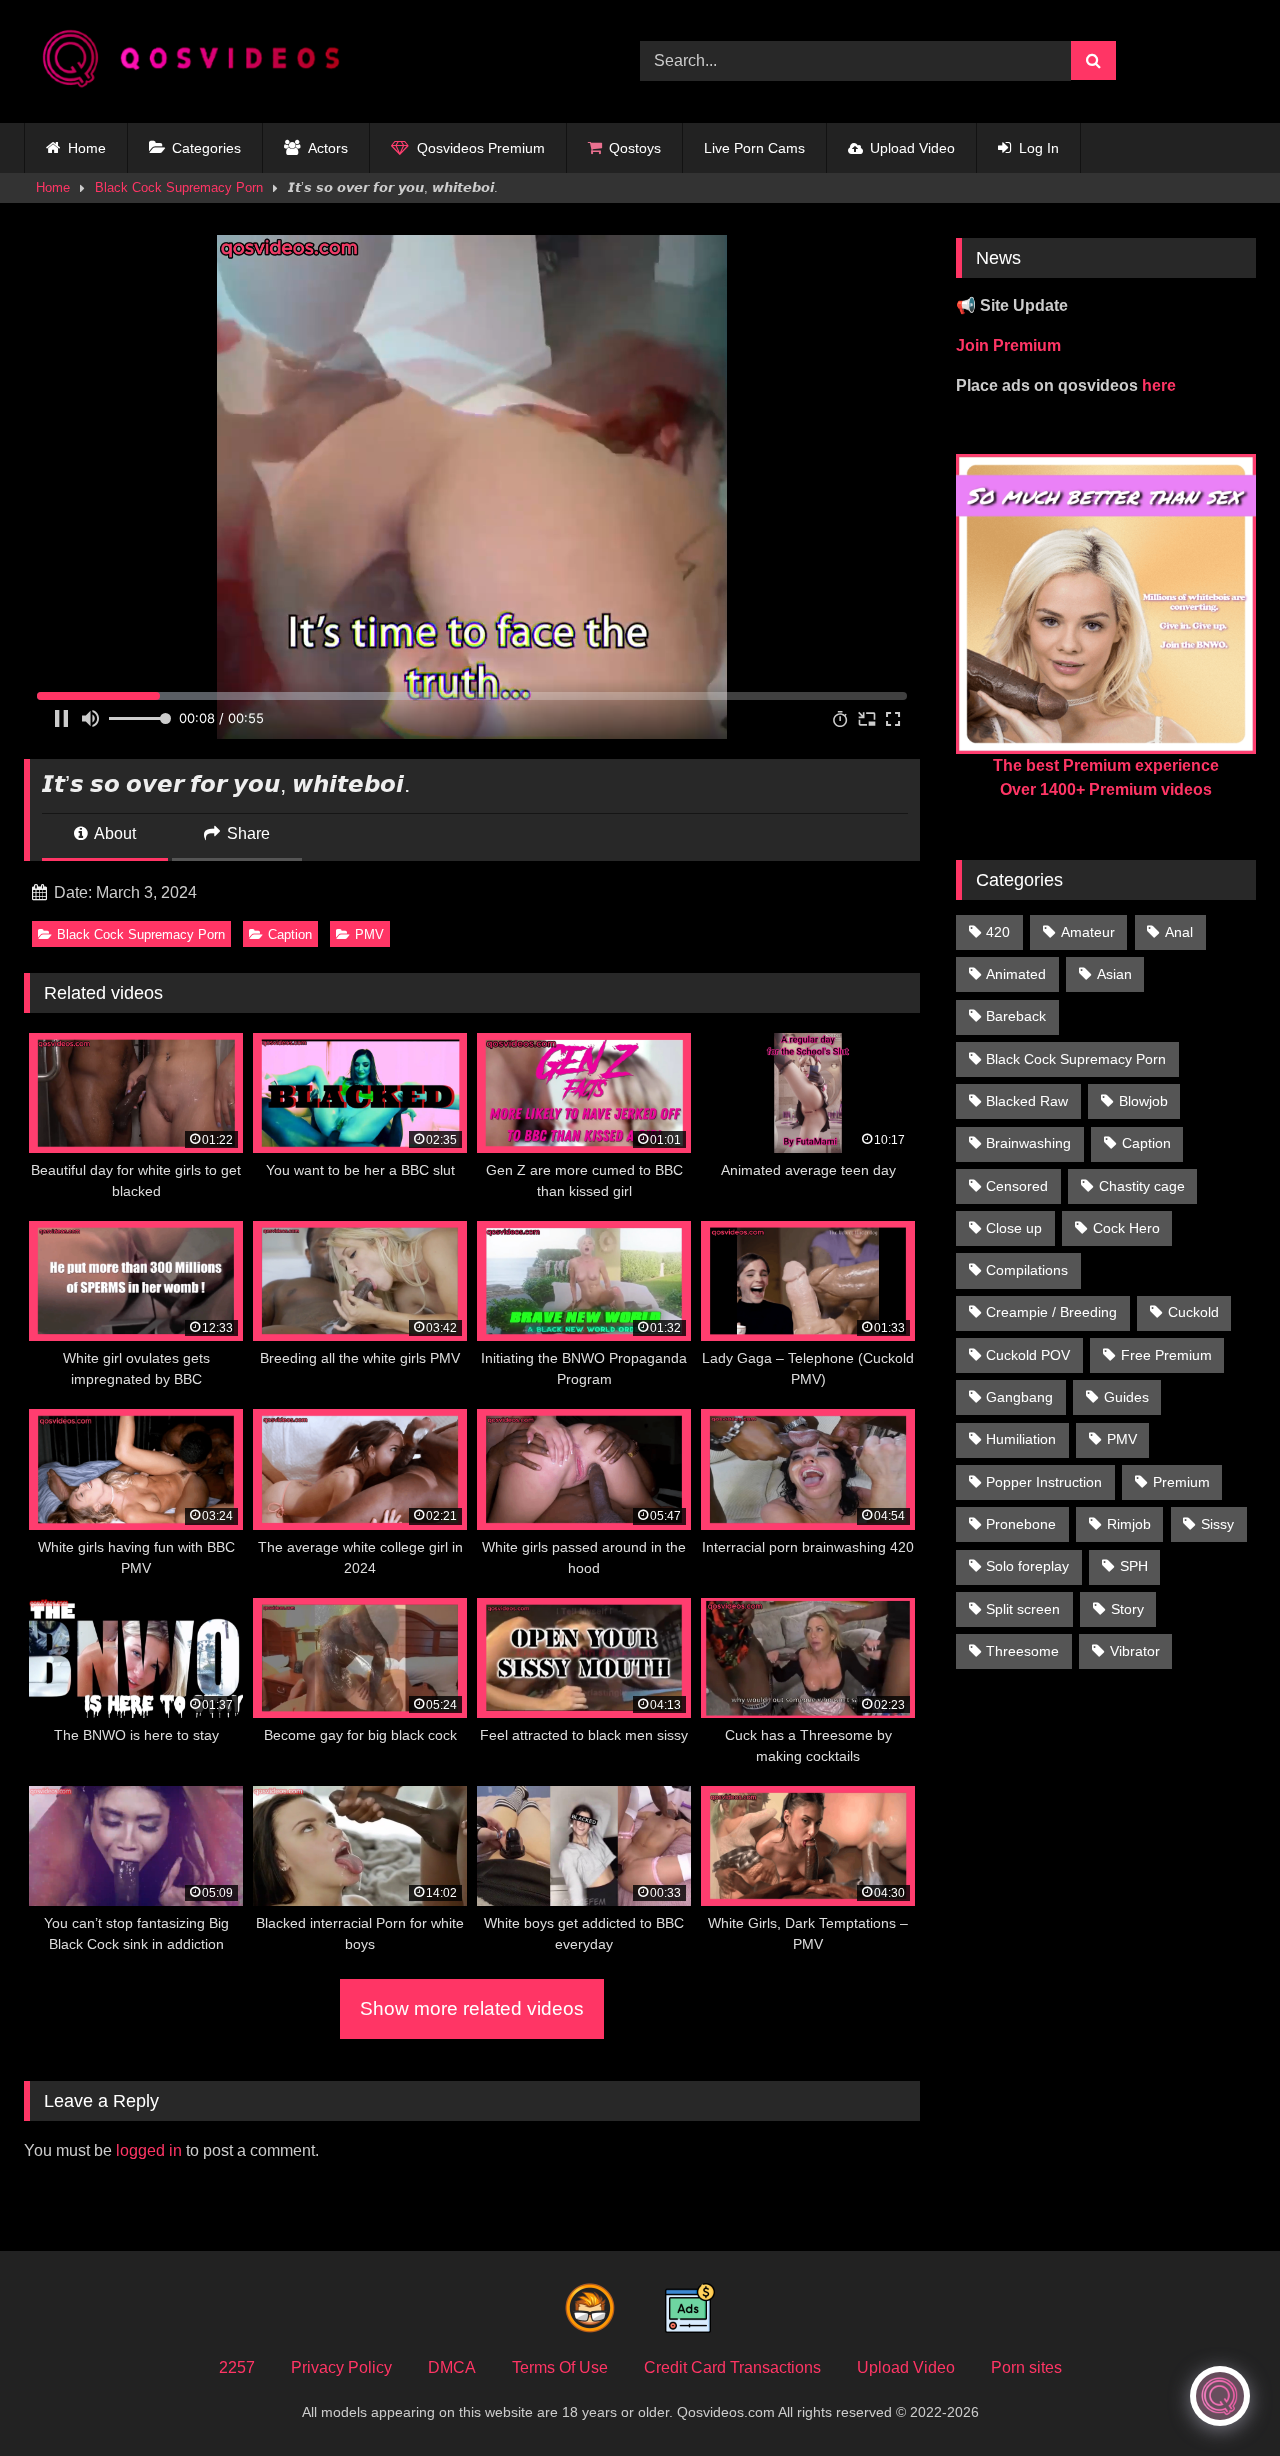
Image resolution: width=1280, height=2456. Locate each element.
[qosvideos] (199, 61)
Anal (1179, 932)
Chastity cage (1142, 1186)
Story (1127, 1609)
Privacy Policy (341, 2367)
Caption (290, 934)
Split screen (1023, 1609)
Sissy (1217, 1524)
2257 (237, 2367)
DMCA (452, 2367)
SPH (1134, 1566)
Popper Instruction (1044, 1482)
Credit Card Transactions (732, 2367)
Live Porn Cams (754, 148)
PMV (369, 934)
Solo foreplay (1027, 1566)
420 (998, 932)
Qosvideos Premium (481, 148)
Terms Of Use (560, 2367)
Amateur (1088, 932)
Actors (328, 148)
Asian (1114, 974)
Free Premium (1166, 1355)
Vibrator (1135, 1651)
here (1159, 385)
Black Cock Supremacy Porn (179, 187)
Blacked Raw (1027, 1101)
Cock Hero (1126, 1228)
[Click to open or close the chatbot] (1220, 2396)
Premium (1181, 1482)
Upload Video (912, 148)
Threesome (1022, 1651)
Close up (1014, 1228)
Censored (1017, 1186)
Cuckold (1193, 1312)
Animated (1016, 974)
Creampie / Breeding (1051, 1312)
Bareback (1016, 1016)
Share (246, 833)
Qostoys (635, 148)
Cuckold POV (1028, 1355)
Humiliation (1021, 1439)
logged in (149, 2150)
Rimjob (1129, 1524)
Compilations (1027, 1270)
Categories (206, 148)
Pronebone (1021, 1524)
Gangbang (1019, 1397)
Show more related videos (472, 2008)
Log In (1039, 148)
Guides (1126, 1397)
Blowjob (1143, 1101)
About (113, 833)
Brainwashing (1028, 1143)
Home (87, 148)
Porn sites (1026, 2367)
